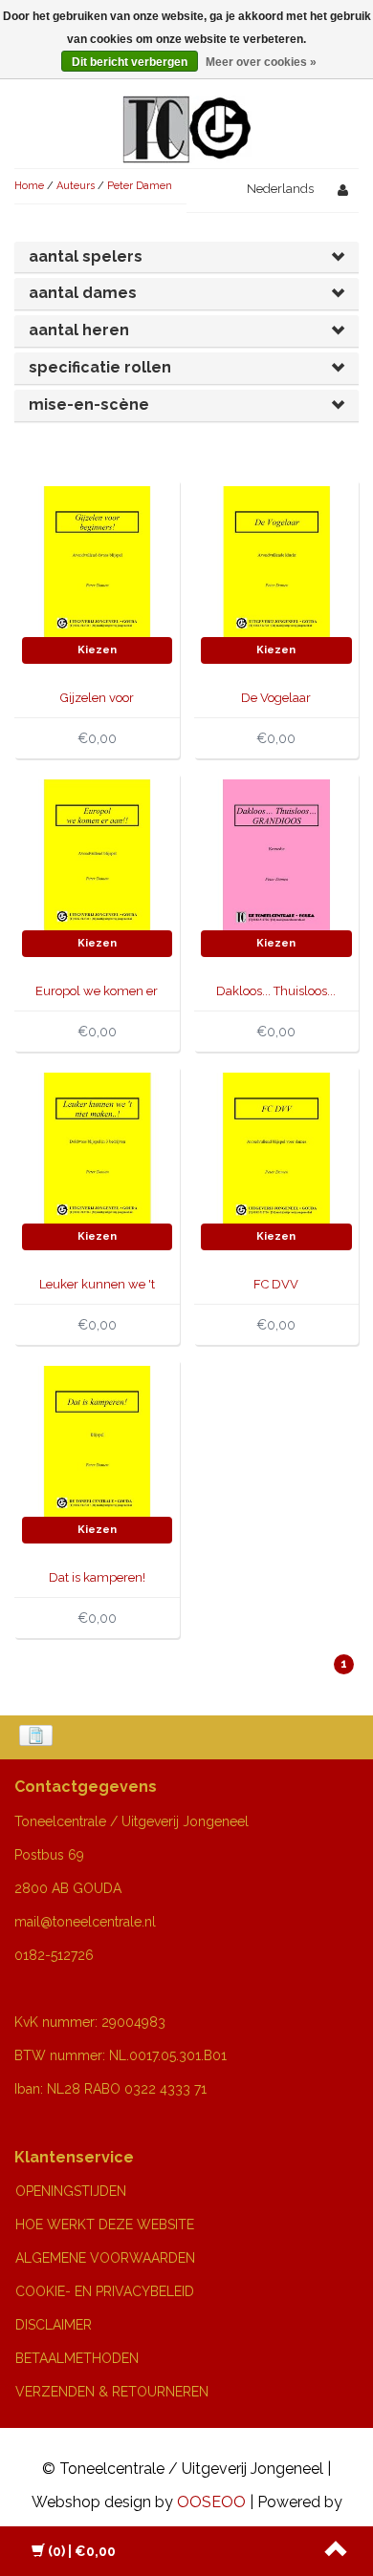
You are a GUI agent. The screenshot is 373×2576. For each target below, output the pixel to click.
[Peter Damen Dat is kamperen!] (98, 1440)
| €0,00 (82, 2551)
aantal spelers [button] (86, 256)
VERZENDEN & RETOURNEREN (112, 2392)
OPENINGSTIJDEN (71, 2191)
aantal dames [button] (83, 293)
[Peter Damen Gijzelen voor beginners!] (98, 560)
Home (29, 186)
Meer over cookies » (261, 62)
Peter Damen (140, 186)
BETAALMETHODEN (77, 2358)
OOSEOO (211, 2502)
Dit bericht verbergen (130, 62)
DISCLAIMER (54, 2325)
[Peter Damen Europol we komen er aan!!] (98, 853)
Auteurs (76, 186)
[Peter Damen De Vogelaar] (276, 560)
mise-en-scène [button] (89, 404)
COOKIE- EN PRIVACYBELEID (105, 2291)
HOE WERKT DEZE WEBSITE (105, 2225)
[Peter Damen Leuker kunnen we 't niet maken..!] (98, 1147)
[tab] (186, 257)
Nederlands (280, 189)
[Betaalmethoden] (38, 1737)
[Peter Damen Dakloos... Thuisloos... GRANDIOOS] (276, 853)
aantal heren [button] (79, 330)
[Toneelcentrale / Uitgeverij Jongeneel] (187, 106)
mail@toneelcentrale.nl (85, 1922)
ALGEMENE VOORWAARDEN (105, 2258)
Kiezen (97, 650)
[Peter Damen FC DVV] (276, 1147)
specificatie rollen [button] (100, 367)
